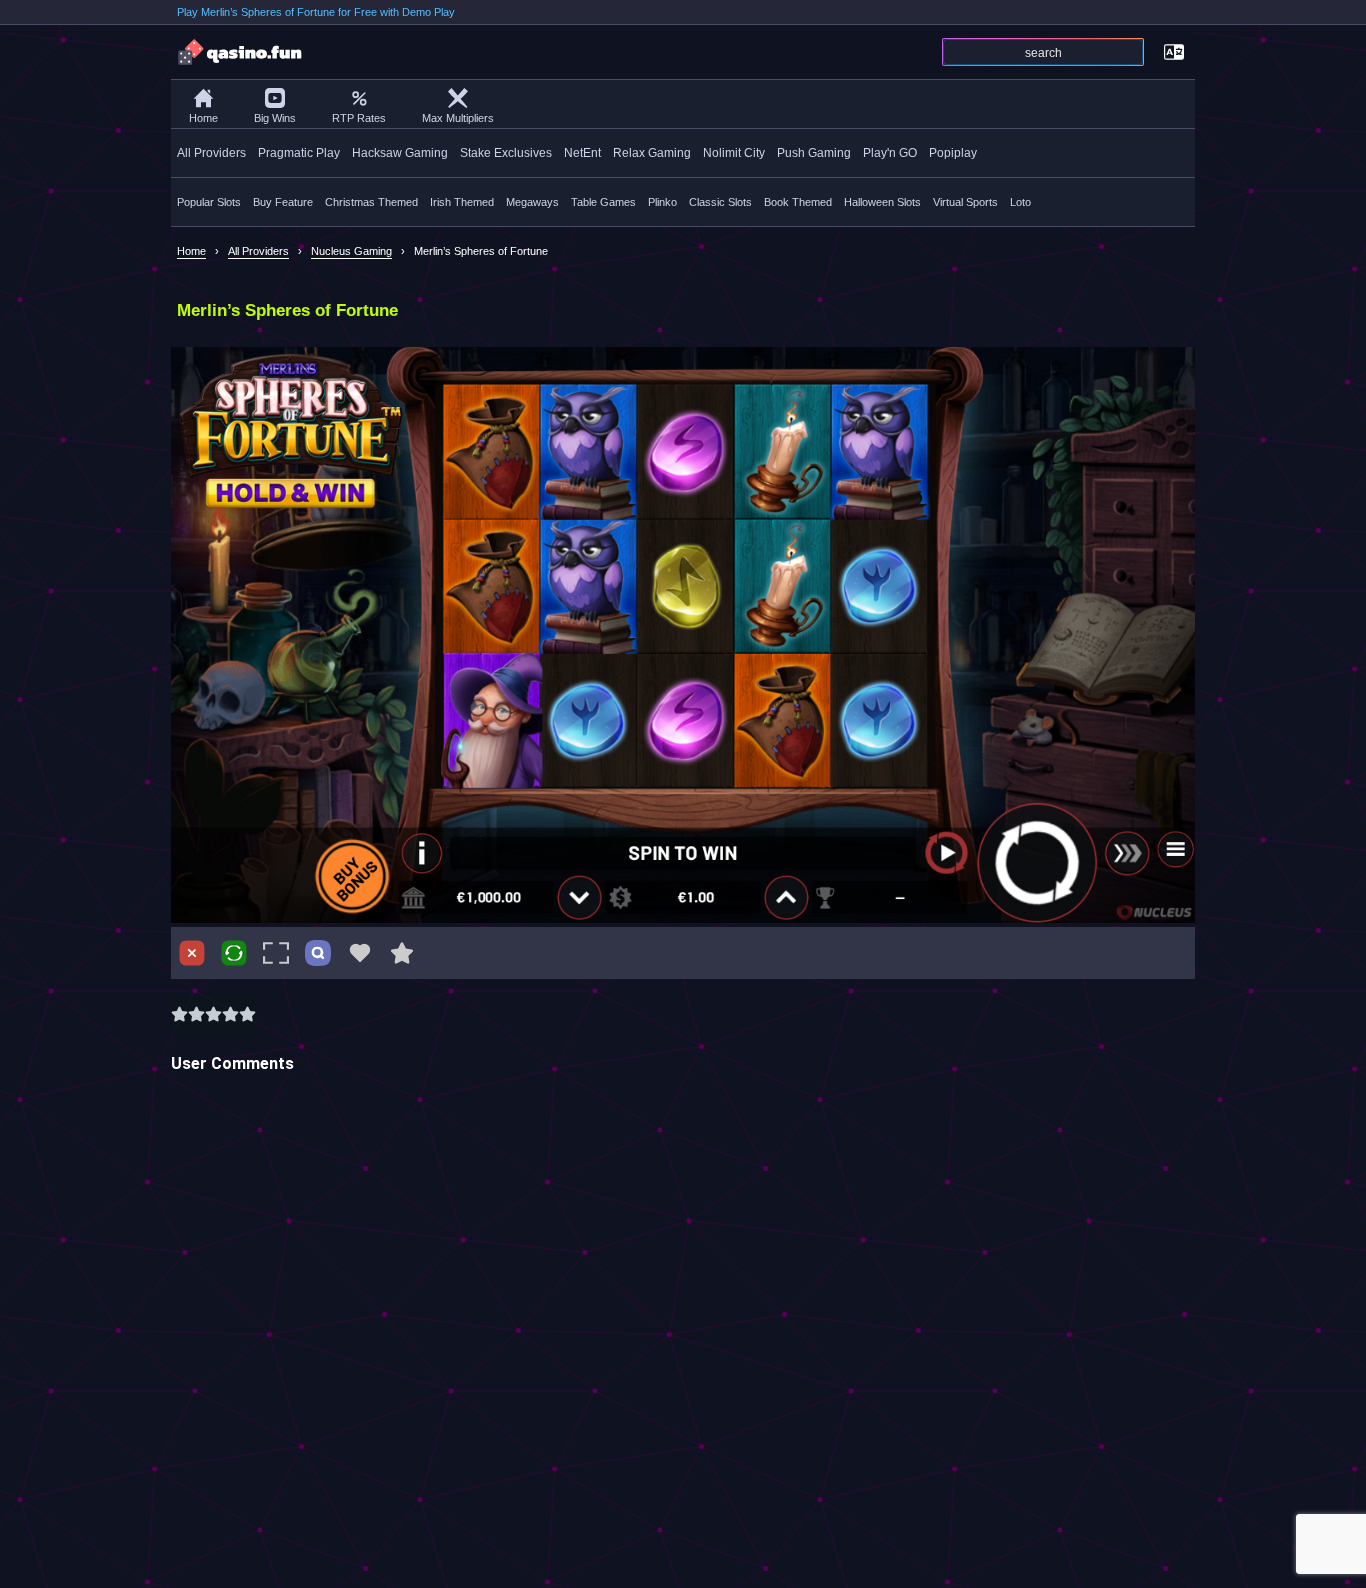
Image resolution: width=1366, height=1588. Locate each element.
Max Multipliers (458, 118)
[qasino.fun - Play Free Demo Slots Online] (241, 52)
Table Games (603, 202)
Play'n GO (890, 153)
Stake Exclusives (506, 153)
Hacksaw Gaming (400, 153)
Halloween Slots (882, 202)
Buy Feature (283, 202)
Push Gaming (814, 153)
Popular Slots (209, 202)
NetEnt (582, 153)
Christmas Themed (371, 202)
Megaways (532, 202)
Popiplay (953, 153)
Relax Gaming (652, 153)
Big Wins (275, 118)
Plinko (662, 202)
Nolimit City (734, 153)
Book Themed (798, 202)
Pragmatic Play (299, 153)
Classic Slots (720, 202)
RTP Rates (359, 118)
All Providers (211, 153)
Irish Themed (462, 202)
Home (203, 118)
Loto (1020, 202)
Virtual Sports (965, 202)
